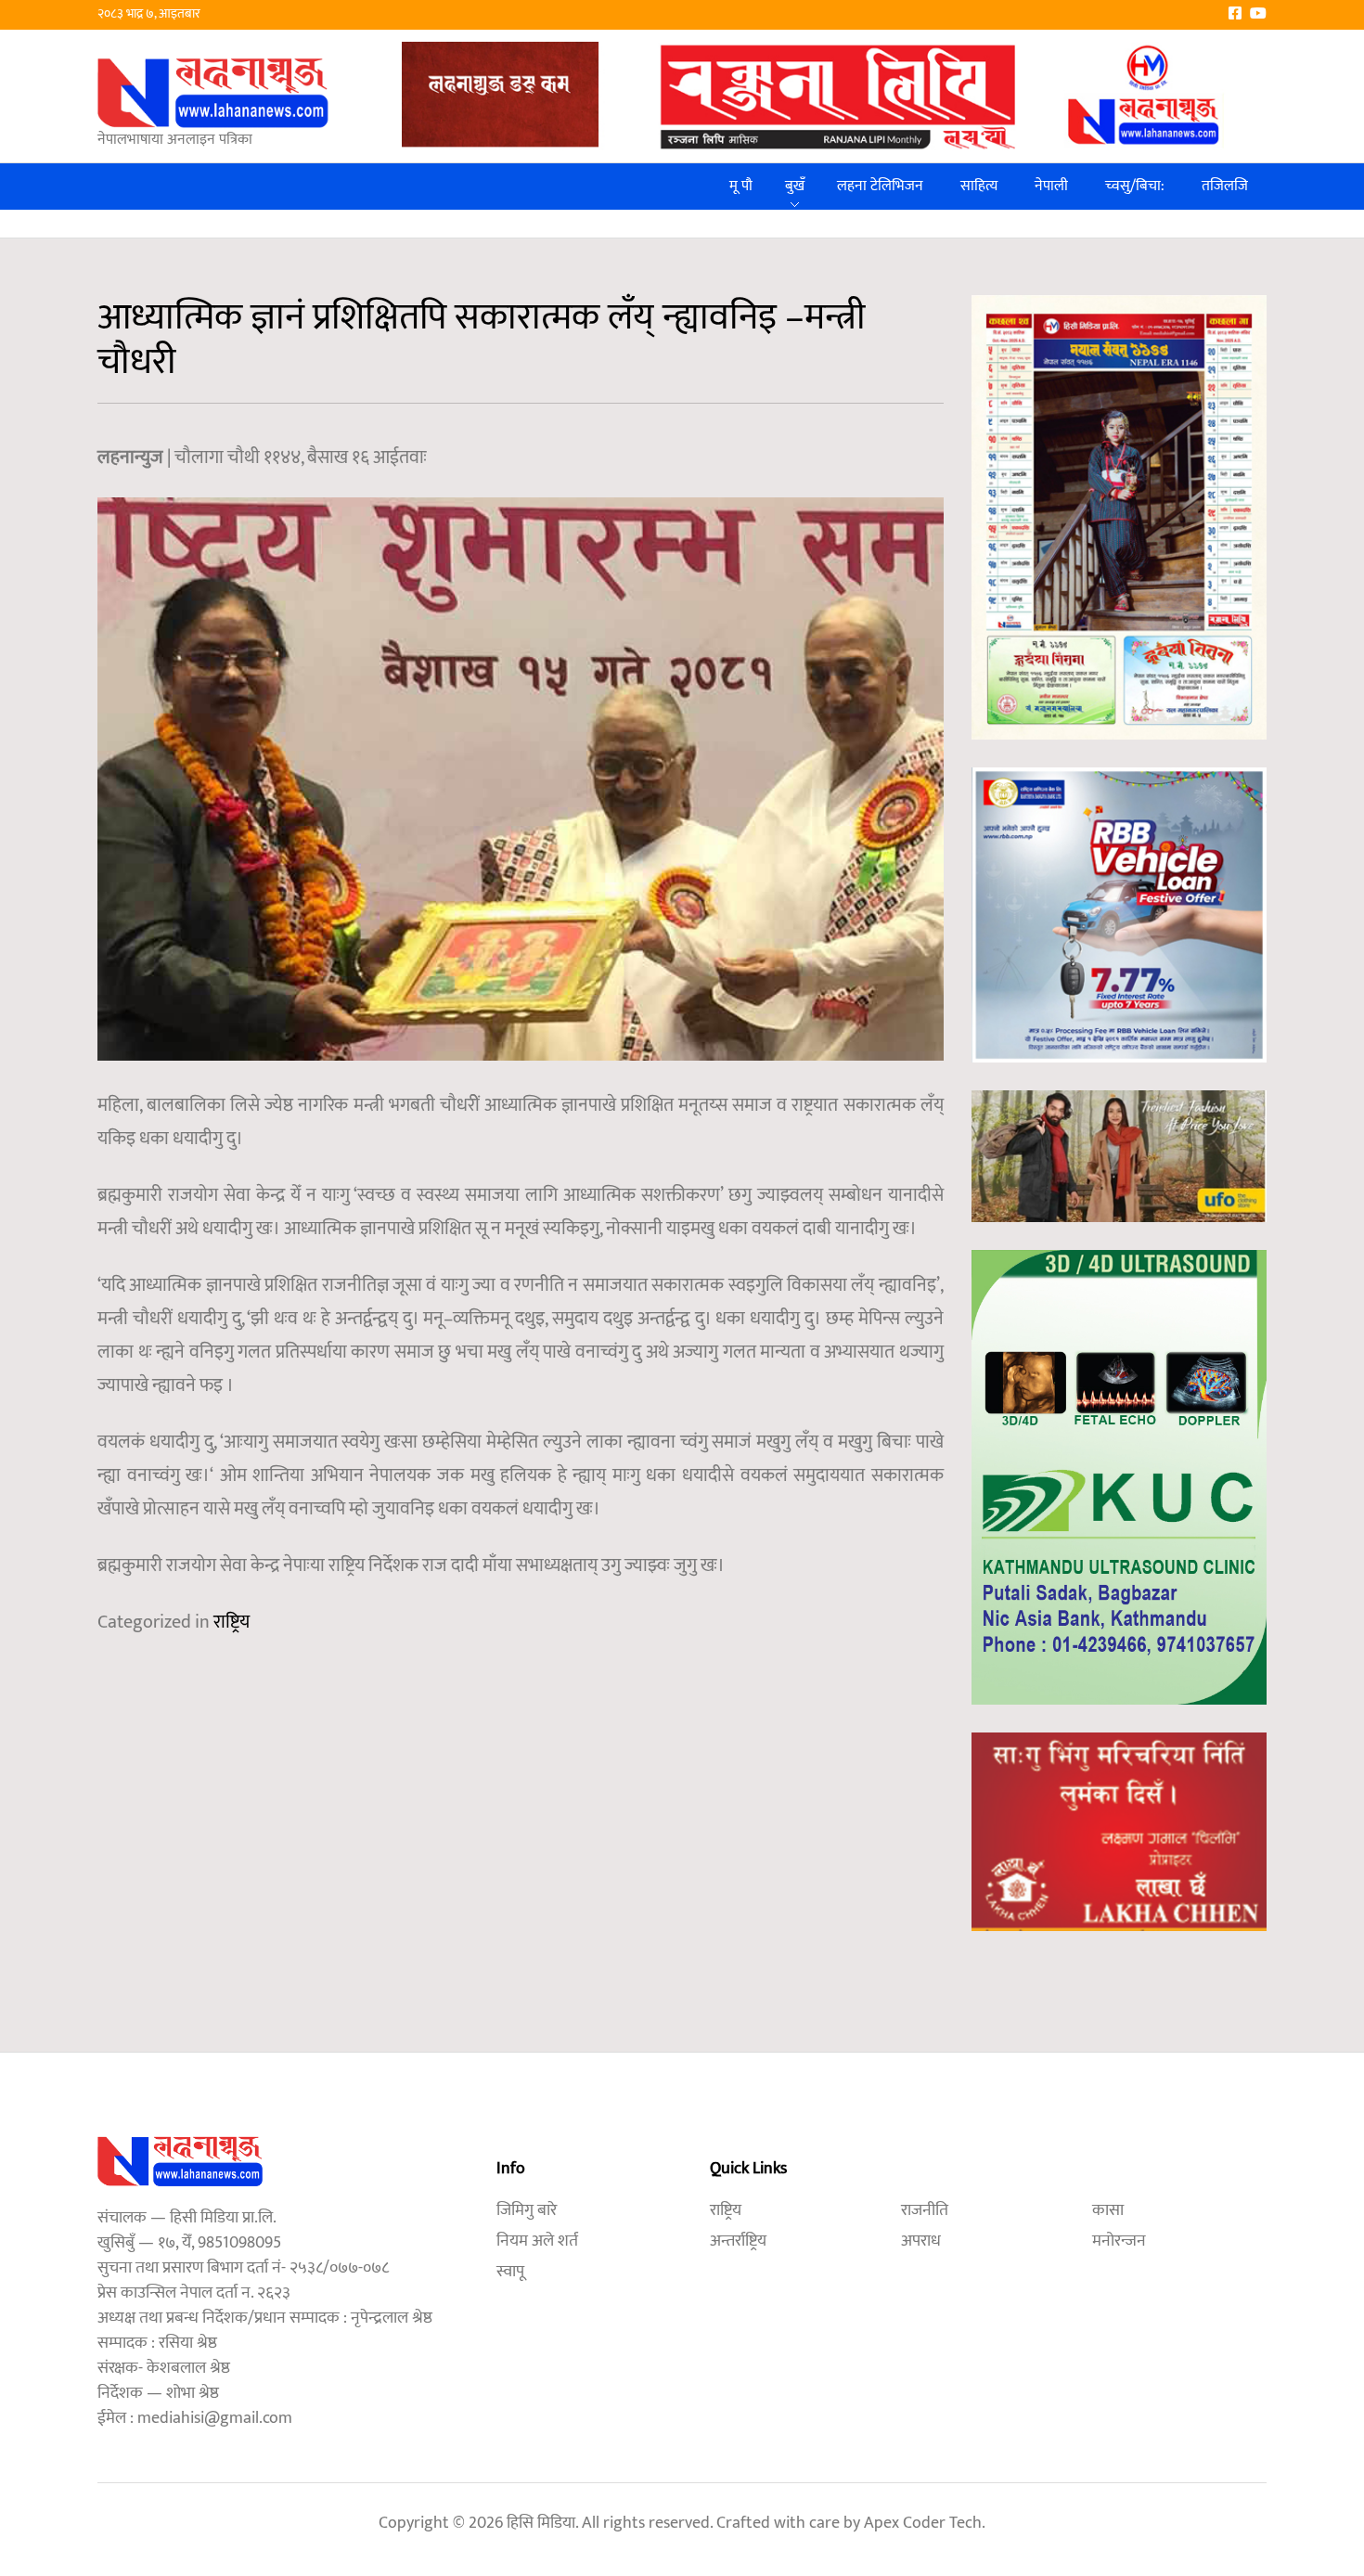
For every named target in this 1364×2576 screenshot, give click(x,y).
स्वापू (510, 2272)
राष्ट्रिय (232, 1622)
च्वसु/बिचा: (1135, 186)
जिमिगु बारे (527, 2210)
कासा (1108, 2210)
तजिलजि (1225, 186)
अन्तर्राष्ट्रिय (738, 2241)
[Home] (213, 92)
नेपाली (1051, 186)
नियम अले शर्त (537, 2241)
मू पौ (741, 186)
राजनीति (925, 2210)
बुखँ (795, 186)
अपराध (921, 2241)
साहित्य (979, 186)
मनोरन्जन (1119, 2241)
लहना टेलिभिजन (880, 186)
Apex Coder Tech (923, 2523)
